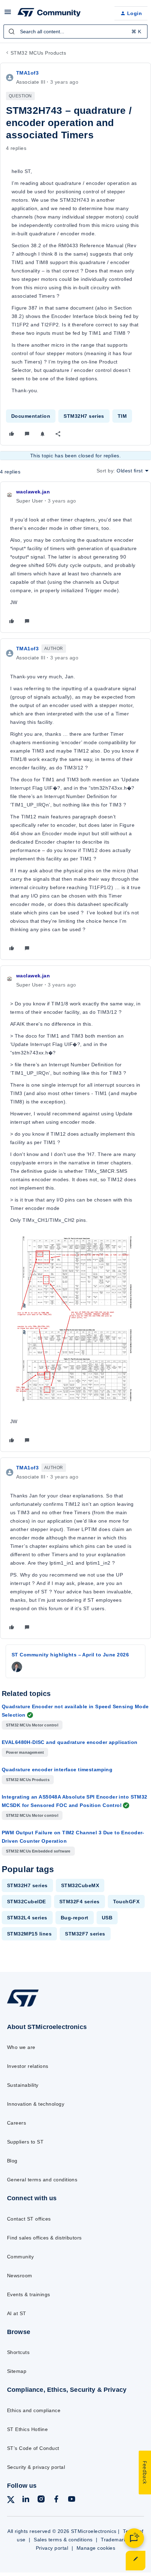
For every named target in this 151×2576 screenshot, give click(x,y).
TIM (122, 416)
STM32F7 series (85, 1934)
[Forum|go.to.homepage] (49, 13)
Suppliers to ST (25, 2142)
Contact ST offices (29, 2219)
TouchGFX (126, 1902)
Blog (12, 2161)
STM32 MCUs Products (38, 53)
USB (107, 1918)
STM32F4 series (80, 1902)
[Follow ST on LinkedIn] (26, 2500)
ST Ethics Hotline (27, 2429)
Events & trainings (29, 2294)
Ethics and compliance (34, 2410)
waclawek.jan (33, 492)
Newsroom (20, 2276)
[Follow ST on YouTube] (72, 2500)
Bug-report (75, 1918)
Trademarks (115, 2540)
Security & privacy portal (36, 2467)
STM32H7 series (84, 416)
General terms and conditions (42, 2180)
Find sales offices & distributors (44, 2238)
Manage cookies (96, 2548)
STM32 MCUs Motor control (32, 1725)
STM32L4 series (27, 1918)
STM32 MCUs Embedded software (38, 1851)
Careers (17, 2123)
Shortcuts (18, 2352)
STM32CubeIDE (27, 1902)
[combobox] (75, 32)
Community (20, 2257)
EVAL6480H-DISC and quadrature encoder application (70, 1742)
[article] (75, 557)
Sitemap (17, 2371)
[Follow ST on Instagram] (41, 2500)
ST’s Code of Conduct (33, 2448)
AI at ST (17, 2313)
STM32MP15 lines (29, 1934)
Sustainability (23, 2085)
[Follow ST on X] (11, 2501)
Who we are (21, 2047)
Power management (25, 1752)
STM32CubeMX (80, 1885)
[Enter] (12, 32)
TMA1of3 (27, 73)
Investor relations (28, 2066)
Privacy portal (52, 2548)
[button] (8, 14)
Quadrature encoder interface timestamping (57, 1770)
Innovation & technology (36, 2104)
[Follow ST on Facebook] (56, 2500)
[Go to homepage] (23, 2006)
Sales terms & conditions (63, 2540)
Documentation (31, 416)
